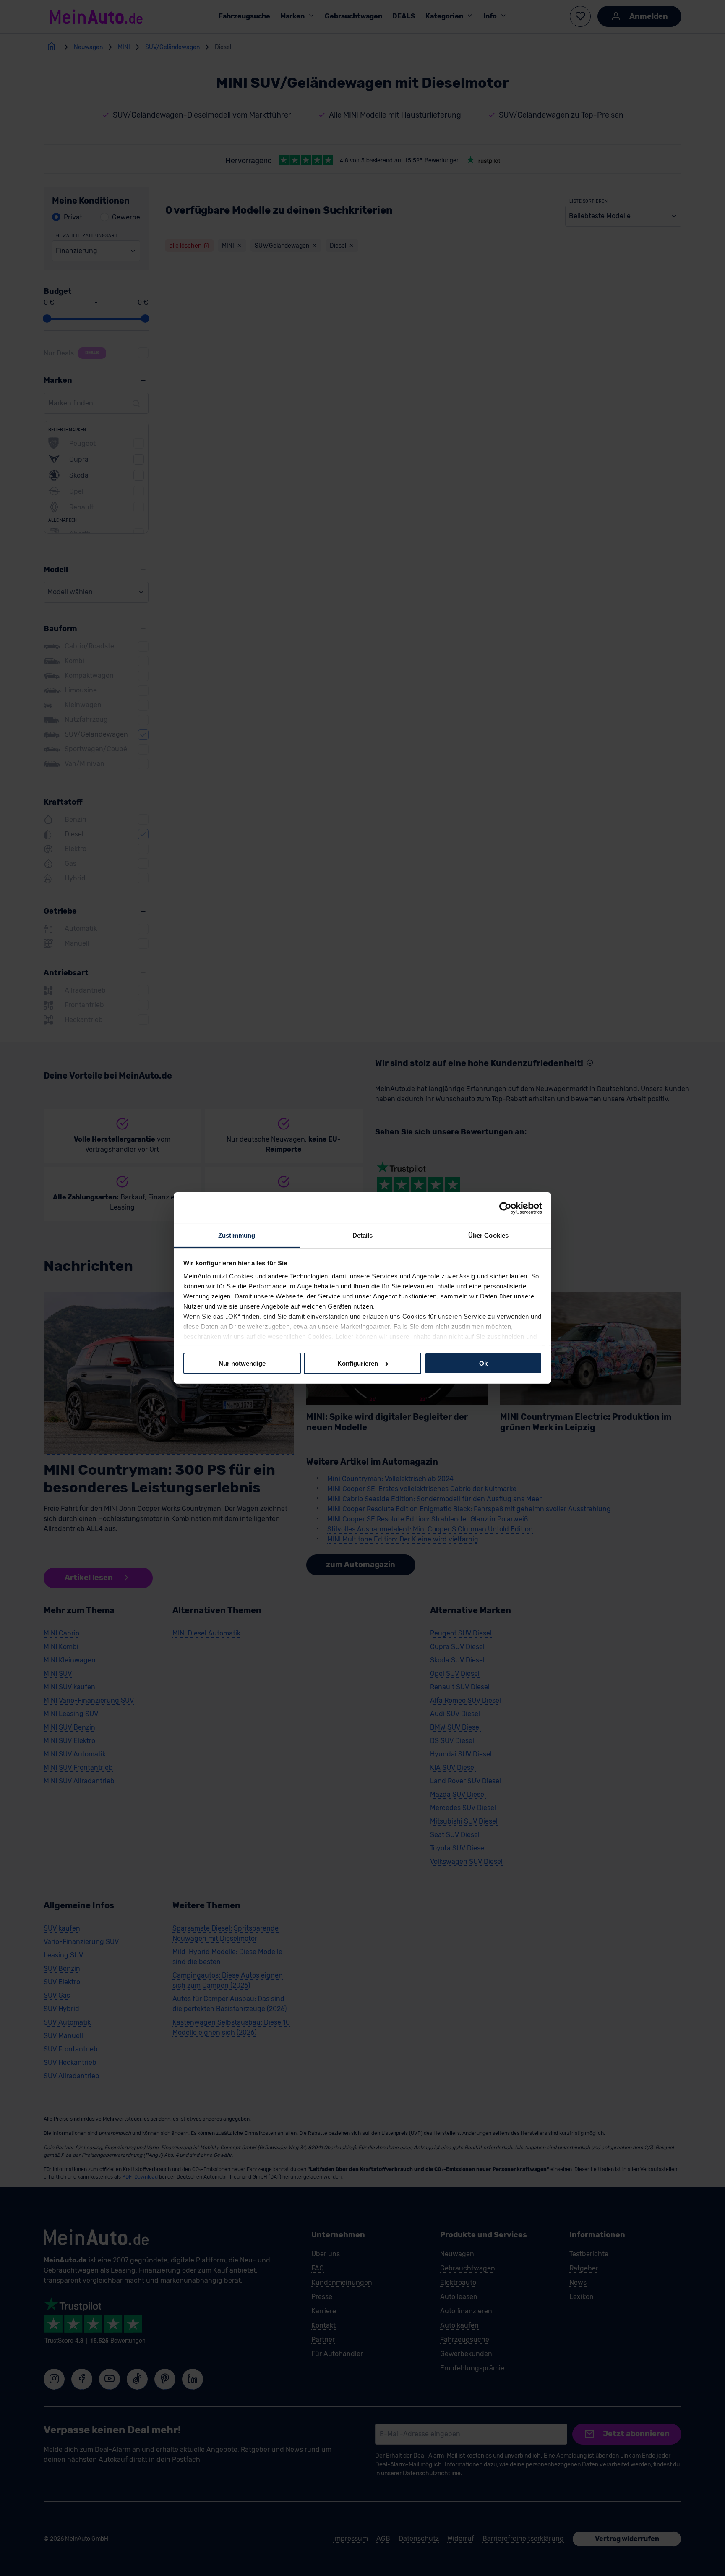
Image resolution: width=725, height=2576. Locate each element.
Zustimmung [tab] (237, 1235)
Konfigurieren (358, 1363)
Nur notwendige (242, 1363)
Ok (483, 1363)
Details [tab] (363, 1235)
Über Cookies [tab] (488, 1235)
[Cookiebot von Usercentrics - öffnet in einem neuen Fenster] (505, 1208)
